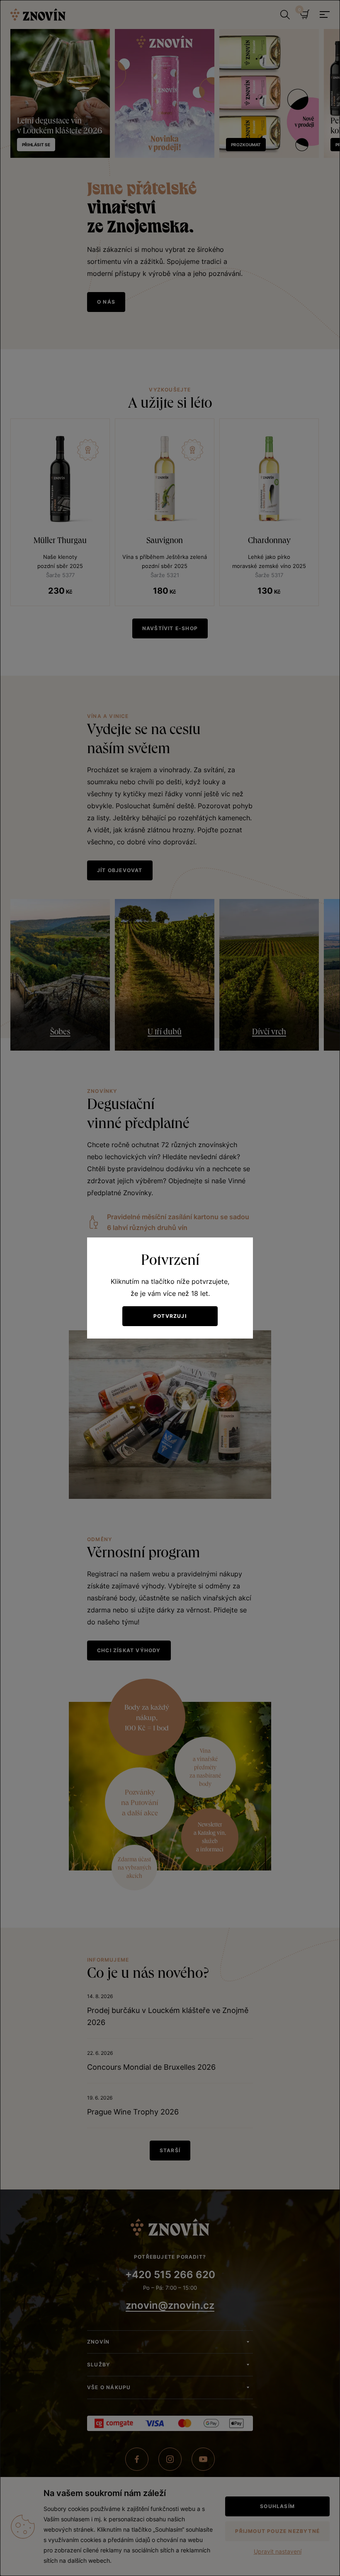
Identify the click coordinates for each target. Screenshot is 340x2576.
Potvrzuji (170, 1316)
